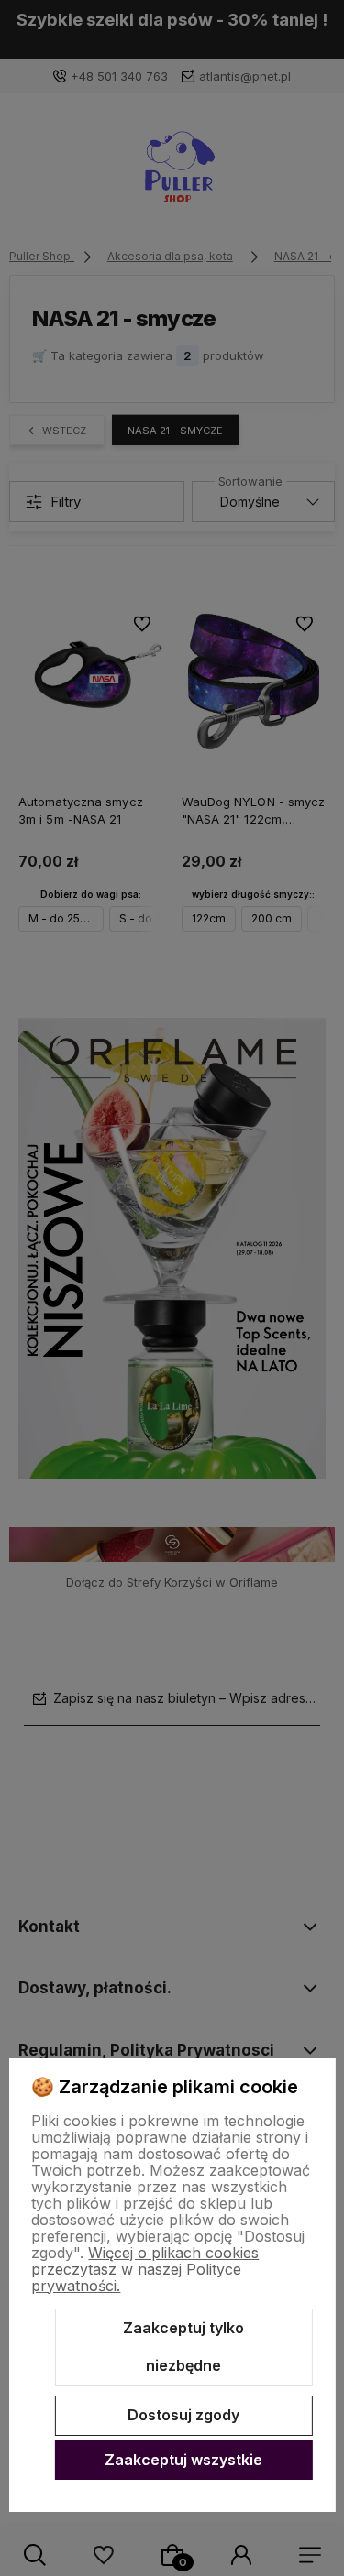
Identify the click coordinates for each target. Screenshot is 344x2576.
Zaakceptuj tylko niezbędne (183, 2347)
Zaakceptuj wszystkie (183, 2460)
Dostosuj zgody (183, 2415)
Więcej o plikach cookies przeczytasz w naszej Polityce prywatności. (145, 2269)
